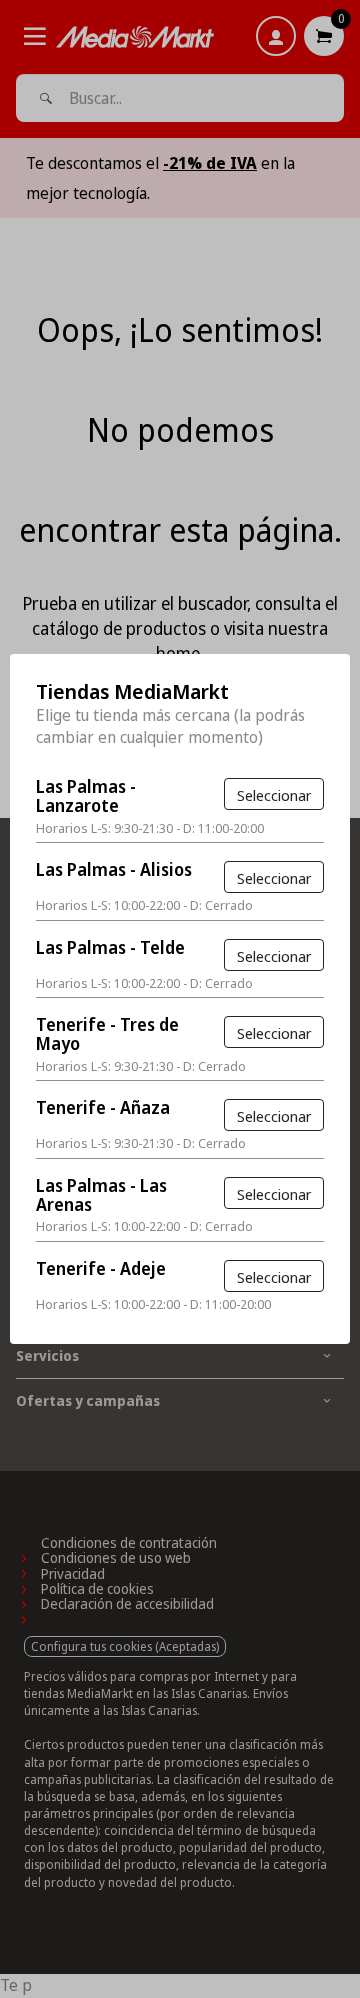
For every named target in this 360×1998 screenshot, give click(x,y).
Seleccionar (274, 795)
